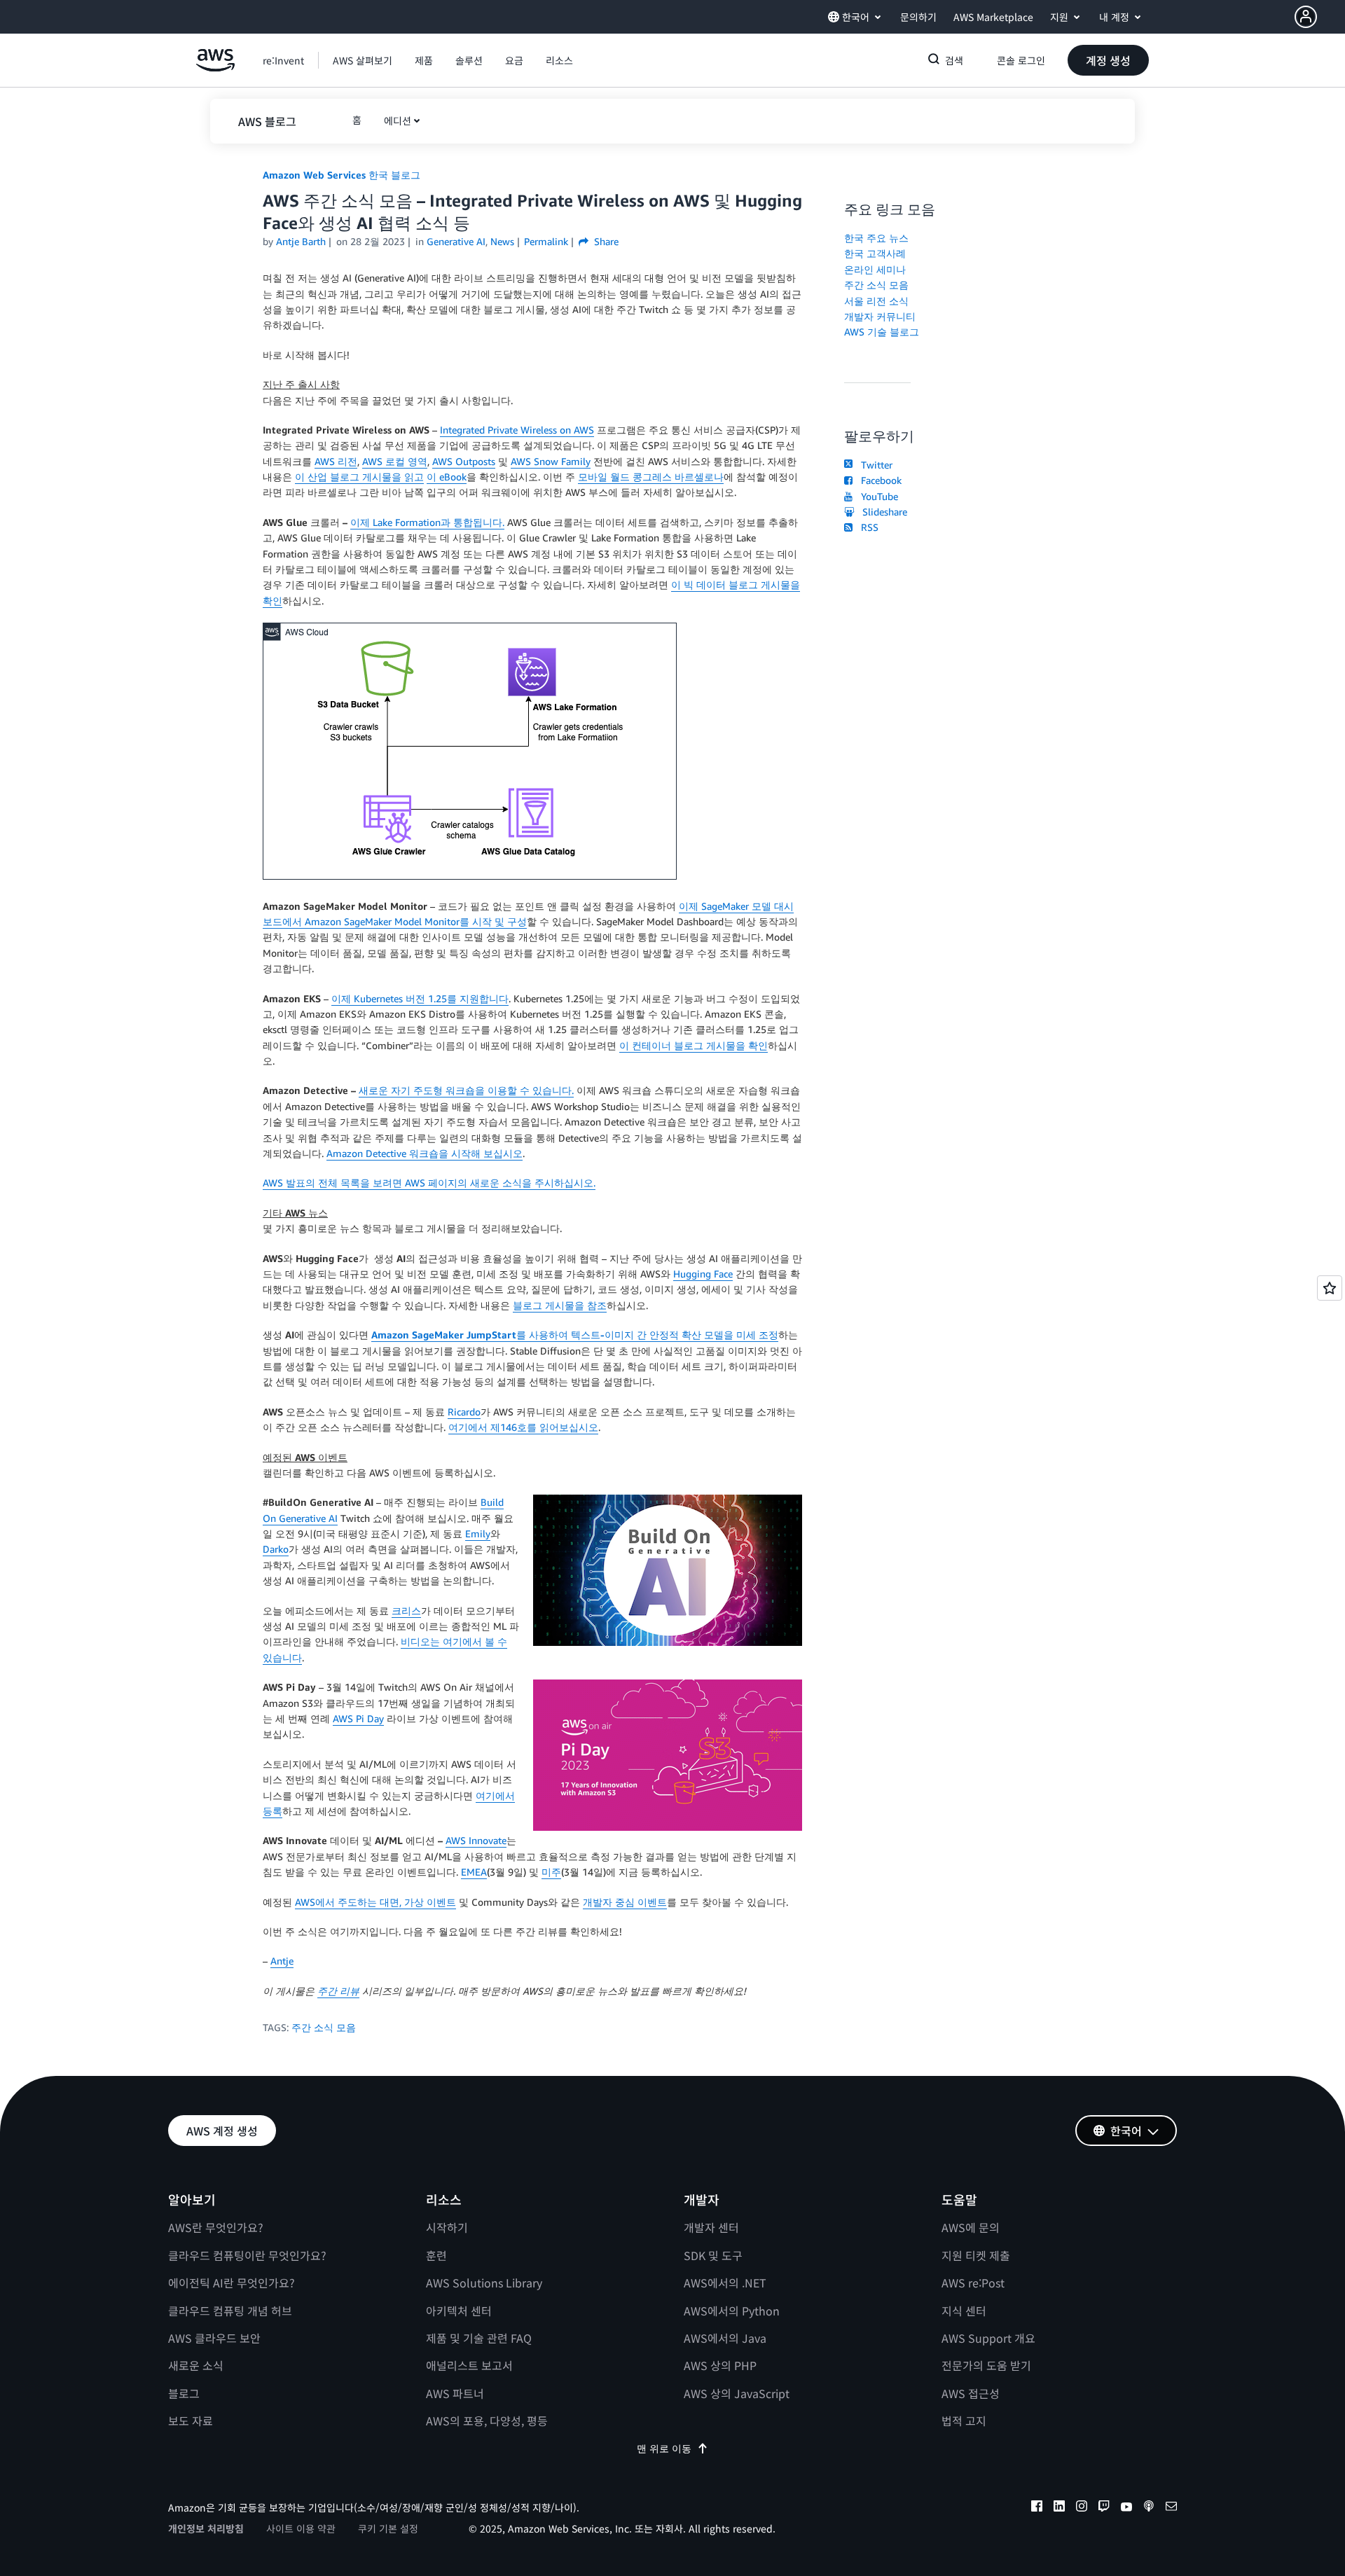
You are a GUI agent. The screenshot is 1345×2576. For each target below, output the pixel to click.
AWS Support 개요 (988, 2338)
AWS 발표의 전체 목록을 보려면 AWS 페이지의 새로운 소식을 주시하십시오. (429, 1183)
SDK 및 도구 (713, 2255)
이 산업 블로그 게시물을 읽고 (359, 477)
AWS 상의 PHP (720, 2365)
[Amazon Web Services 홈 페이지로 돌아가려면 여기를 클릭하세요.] (215, 68)
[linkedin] (1059, 2508)
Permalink (546, 241)
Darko (276, 1549)
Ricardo (464, 1412)
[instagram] (1082, 2508)
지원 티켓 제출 (976, 2255)
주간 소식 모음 (324, 2027)
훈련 (436, 2255)
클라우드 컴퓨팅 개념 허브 (230, 2311)
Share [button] (605, 241)
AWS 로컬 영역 (395, 461)
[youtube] (1126, 2508)
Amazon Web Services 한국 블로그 (342, 175)
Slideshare (882, 512)
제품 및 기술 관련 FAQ (479, 2338)
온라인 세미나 (875, 269)
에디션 (398, 120)
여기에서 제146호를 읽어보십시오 (523, 1427)
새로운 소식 (196, 2365)
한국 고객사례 (875, 253)
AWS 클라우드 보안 (214, 2338)
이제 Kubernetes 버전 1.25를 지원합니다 (420, 998)
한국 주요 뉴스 (876, 238)
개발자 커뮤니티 (880, 316)
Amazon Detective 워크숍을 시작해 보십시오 (425, 1153)
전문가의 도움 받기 (986, 2365)
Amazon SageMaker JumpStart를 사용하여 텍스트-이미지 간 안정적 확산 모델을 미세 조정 (575, 1335)
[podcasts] (1149, 2508)
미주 (551, 1872)
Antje (282, 1961)
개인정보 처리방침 (206, 2528)
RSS (867, 527)
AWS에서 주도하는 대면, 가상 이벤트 (375, 1902)
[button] (1320, 17)
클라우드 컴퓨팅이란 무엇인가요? (247, 2255)
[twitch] (1104, 2508)
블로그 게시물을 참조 (560, 1305)
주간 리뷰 (338, 1991)
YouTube (877, 496)
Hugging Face (703, 1274)
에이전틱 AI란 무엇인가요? (232, 2283)
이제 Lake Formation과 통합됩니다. (427, 522)
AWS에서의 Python (732, 2311)
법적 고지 (964, 2421)
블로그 (184, 2393)
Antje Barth (301, 241)
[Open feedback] (1330, 1288)
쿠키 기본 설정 (388, 2528)
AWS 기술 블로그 (882, 332)
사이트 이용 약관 (301, 2528)
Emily (478, 1533)
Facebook (878, 480)
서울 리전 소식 (876, 301)
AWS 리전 (336, 461)
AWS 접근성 (971, 2393)
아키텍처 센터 (459, 2311)
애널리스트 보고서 (469, 2365)
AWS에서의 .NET (725, 2283)
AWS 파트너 (455, 2393)
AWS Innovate (476, 1840)
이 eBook (447, 477)
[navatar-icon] (1306, 17)
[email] (1171, 2508)
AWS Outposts (464, 461)
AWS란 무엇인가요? (216, 2227)
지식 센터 (964, 2311)
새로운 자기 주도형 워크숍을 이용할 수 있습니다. (466, 1090)
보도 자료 (191, 2421)
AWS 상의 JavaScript (737, 2393)
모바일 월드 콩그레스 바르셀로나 (651, 477)
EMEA (474, 1872)
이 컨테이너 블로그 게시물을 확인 (694, 1045)
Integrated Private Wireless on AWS (517, 430)
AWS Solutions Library (484, 2283)
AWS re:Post (973, 2283)
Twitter (874, 465)
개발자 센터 (711, 2227)
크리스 (406, 1611)
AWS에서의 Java (725, 2338)
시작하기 (447, 2227)
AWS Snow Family (551, 461)
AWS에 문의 (971, 2227)
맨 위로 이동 (664, 2448)
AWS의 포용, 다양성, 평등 (487, 2421)
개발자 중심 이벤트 (625, 1902)
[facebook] (1037, 2508)
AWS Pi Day (358, 1718)
